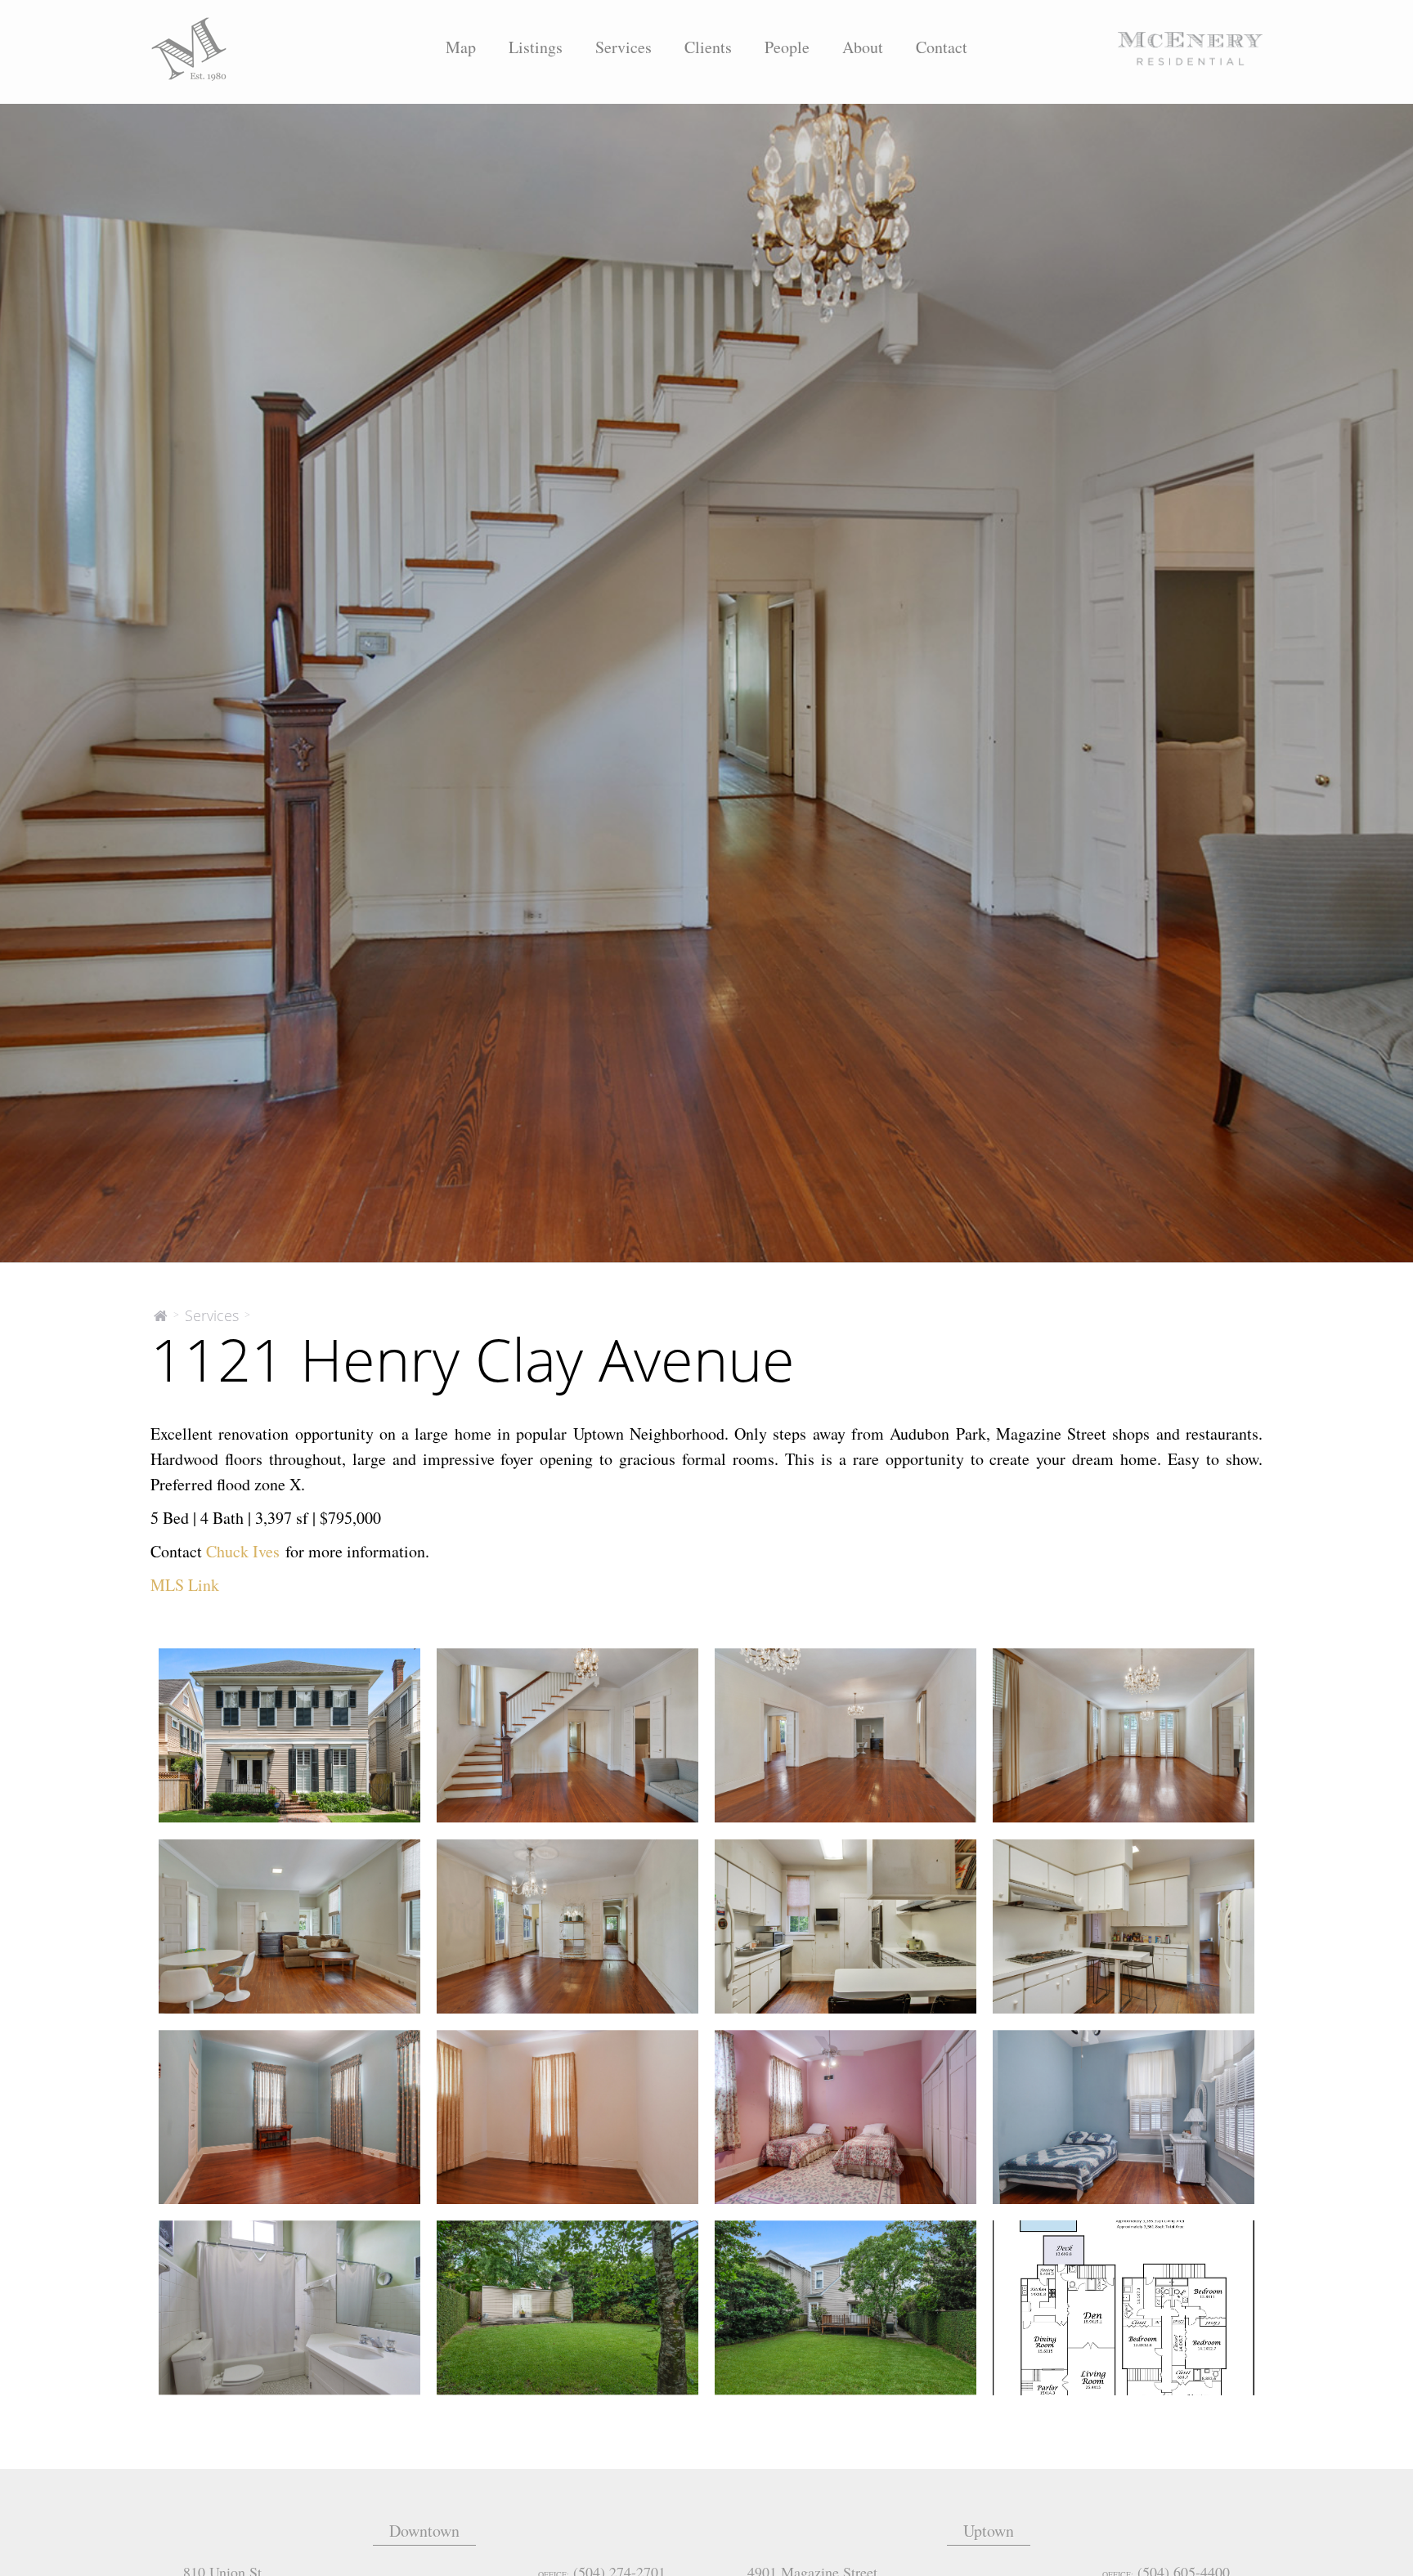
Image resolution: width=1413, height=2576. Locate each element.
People (787, 47)
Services (624, 47)
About (863, 47)
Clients (708, 47)
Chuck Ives (243, 1551)
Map (461, 47)
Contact (942, 47)
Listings (536, 47)
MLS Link (185, 1585)
